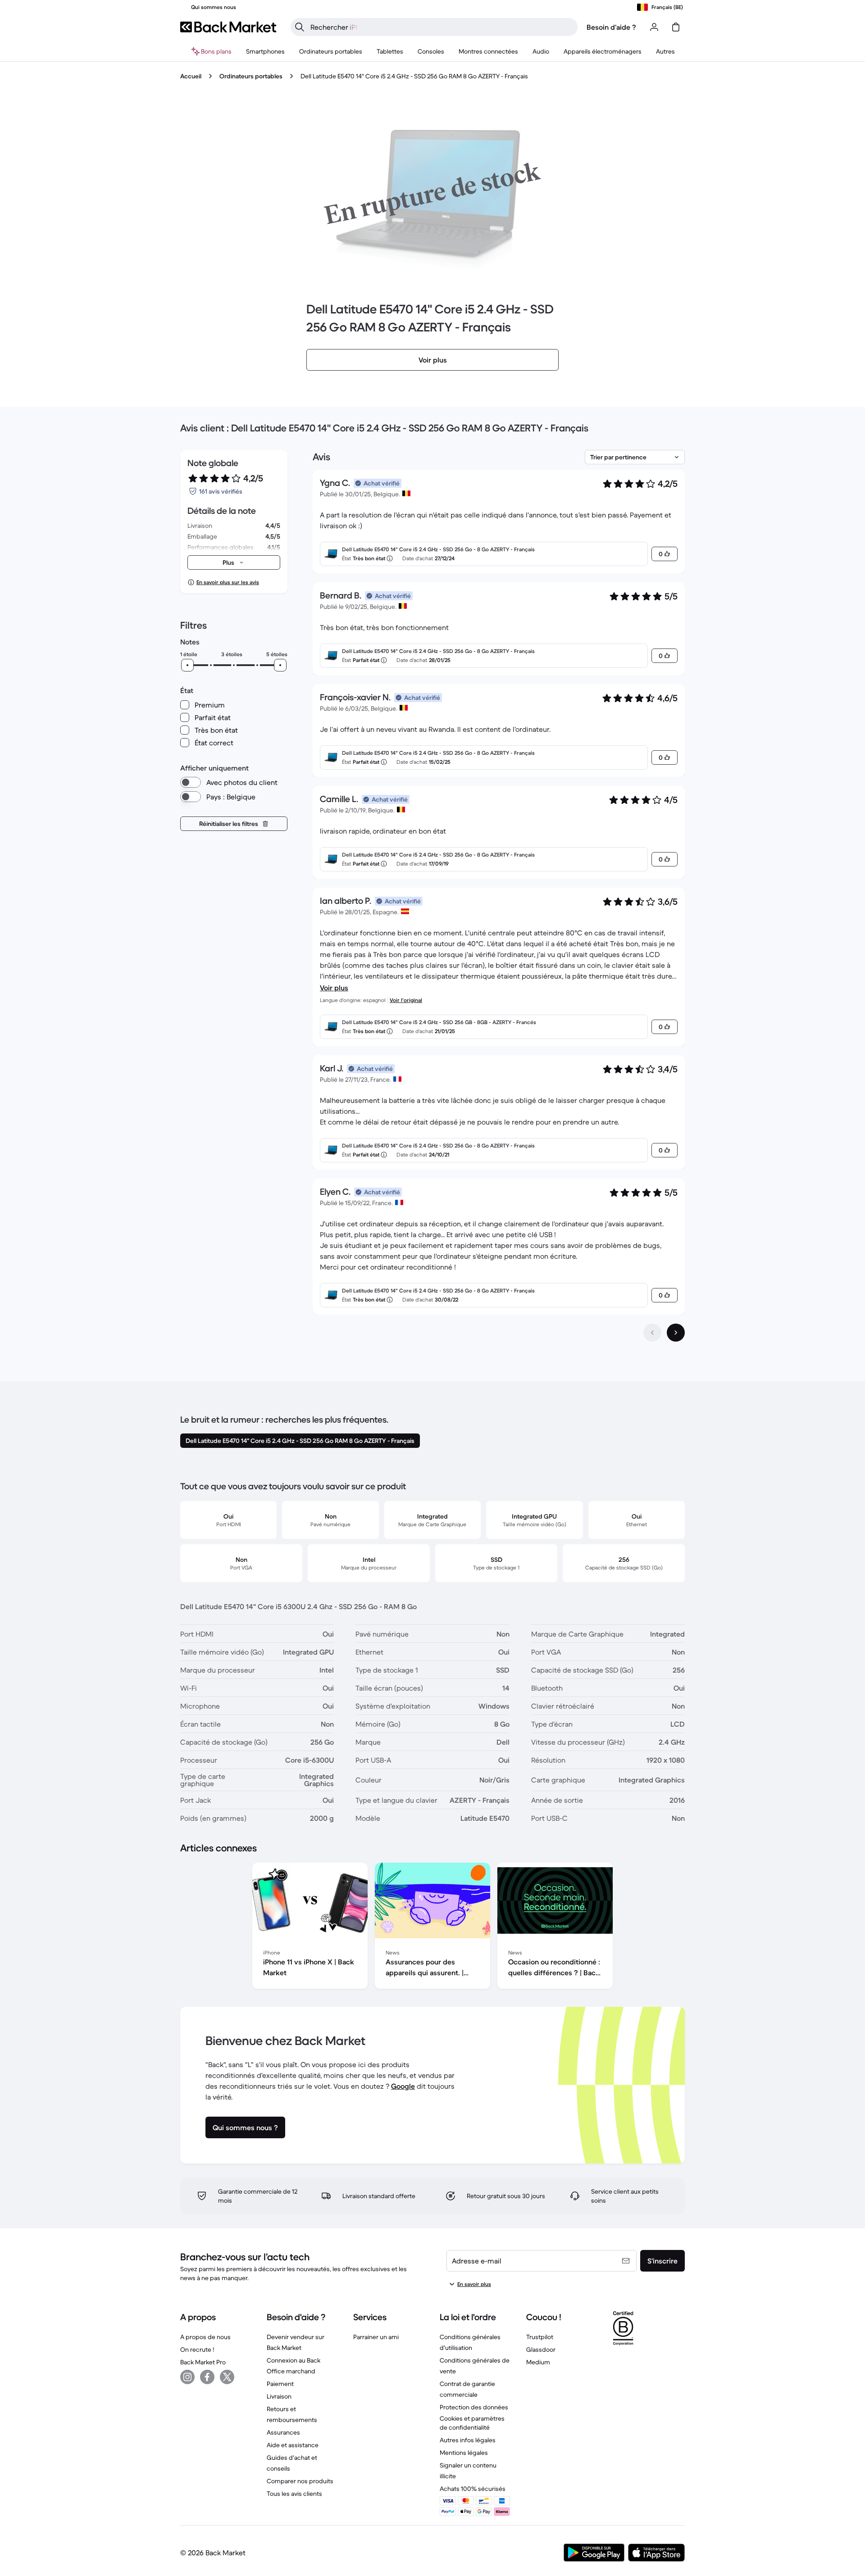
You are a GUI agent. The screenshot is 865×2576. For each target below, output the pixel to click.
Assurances (283, 2432)
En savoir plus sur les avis (228, 582)
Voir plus (334, 988)
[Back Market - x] (227, 2377)
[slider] (187, 665)
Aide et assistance (293, 2445)
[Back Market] (228, 27)
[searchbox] (441, 27)
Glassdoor (541, 2349)
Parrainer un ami (376, 2337)
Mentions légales (464, 2453)
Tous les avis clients (294, 2494)
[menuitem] (265, 51)
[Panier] (676, 27)
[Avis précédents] (652, 1333)
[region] (432, 1927)
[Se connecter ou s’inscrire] (654, 27)
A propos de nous (205, 2337)
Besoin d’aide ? (611, 27)
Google (403, 2086)
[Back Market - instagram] (187, 2377)
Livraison (279, 2396)
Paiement (280, 2384)
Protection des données (474, 2407)
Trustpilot (540, 2337)
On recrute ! (197, 2349)
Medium (538, 2362)
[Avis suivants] (676, 1333)
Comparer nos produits (300, 2481)
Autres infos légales (468, 2440)
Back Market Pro (203, 2362)
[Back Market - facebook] (207, 2377)
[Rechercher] (300, 27)
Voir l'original (406, 1000)
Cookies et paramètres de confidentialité (472, 2423)
